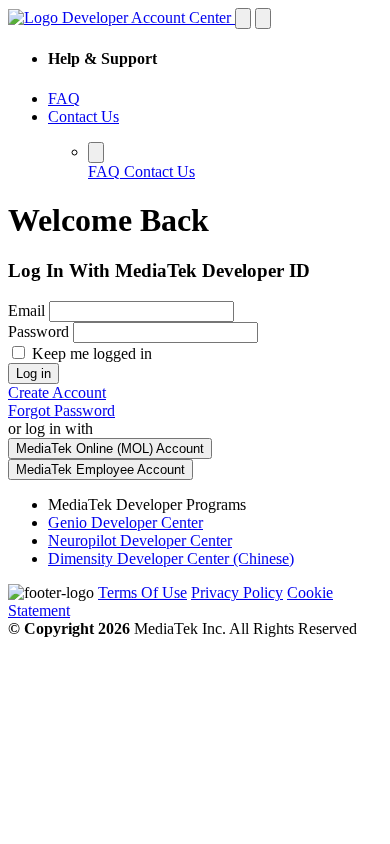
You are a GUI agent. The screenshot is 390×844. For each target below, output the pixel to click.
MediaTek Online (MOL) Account (110, 448)
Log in (33, 373)
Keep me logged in (90, 353)
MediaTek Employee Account (100, 469)
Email (26, 310)
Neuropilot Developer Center (140, 540)
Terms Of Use (142, 592)
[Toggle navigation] (243, 18)
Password (38, 331)
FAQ (64, 98)
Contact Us (83, 116)
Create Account (57, 392)
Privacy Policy (237, 592)
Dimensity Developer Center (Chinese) (171, 558)
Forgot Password (61, 410)
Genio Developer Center (125, 522)
